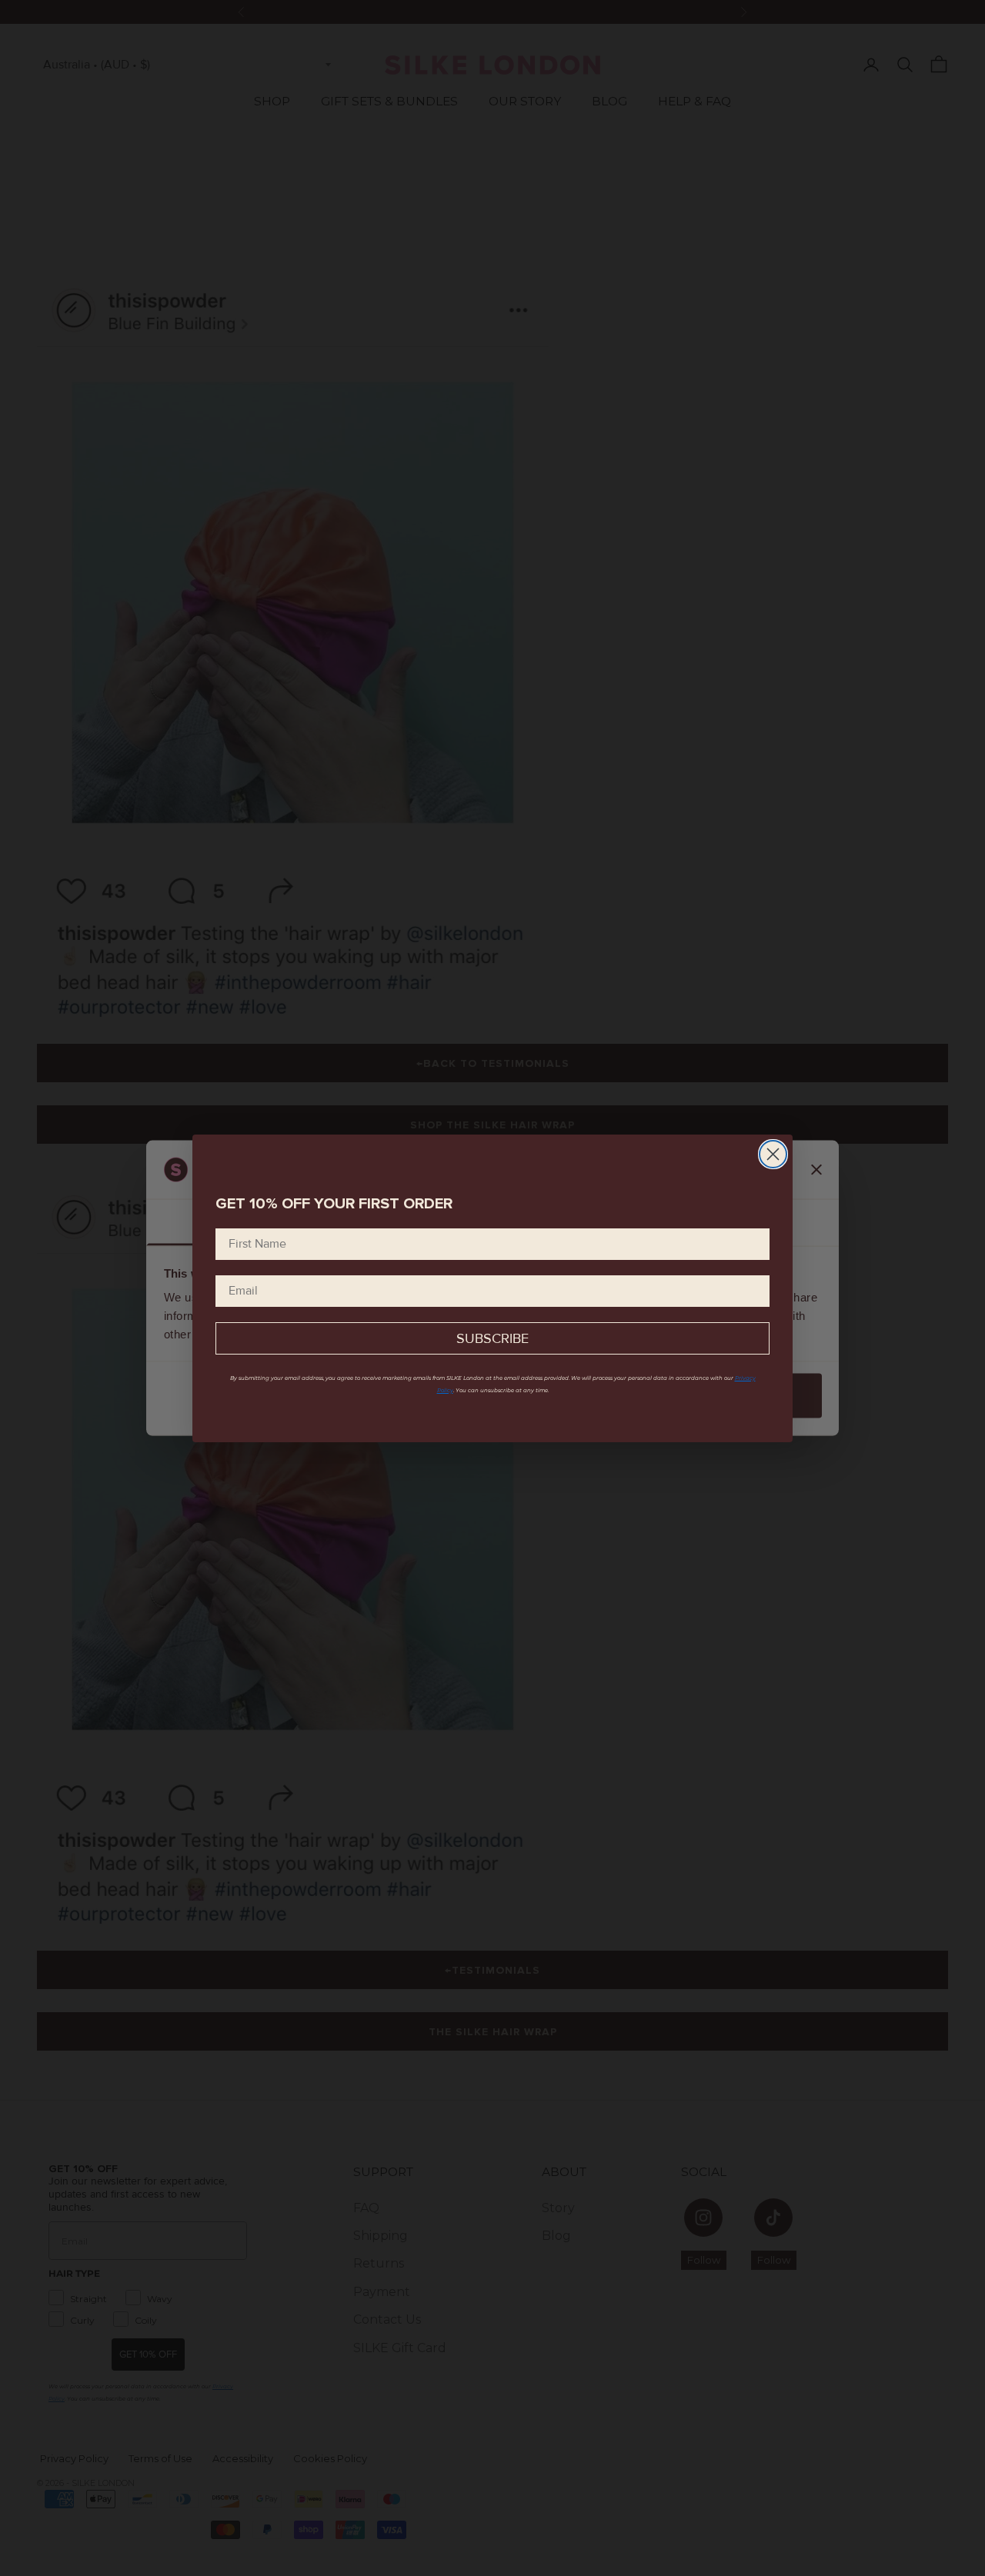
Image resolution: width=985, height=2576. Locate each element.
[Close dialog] (773, 1154)
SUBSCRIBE (492, 1338)
